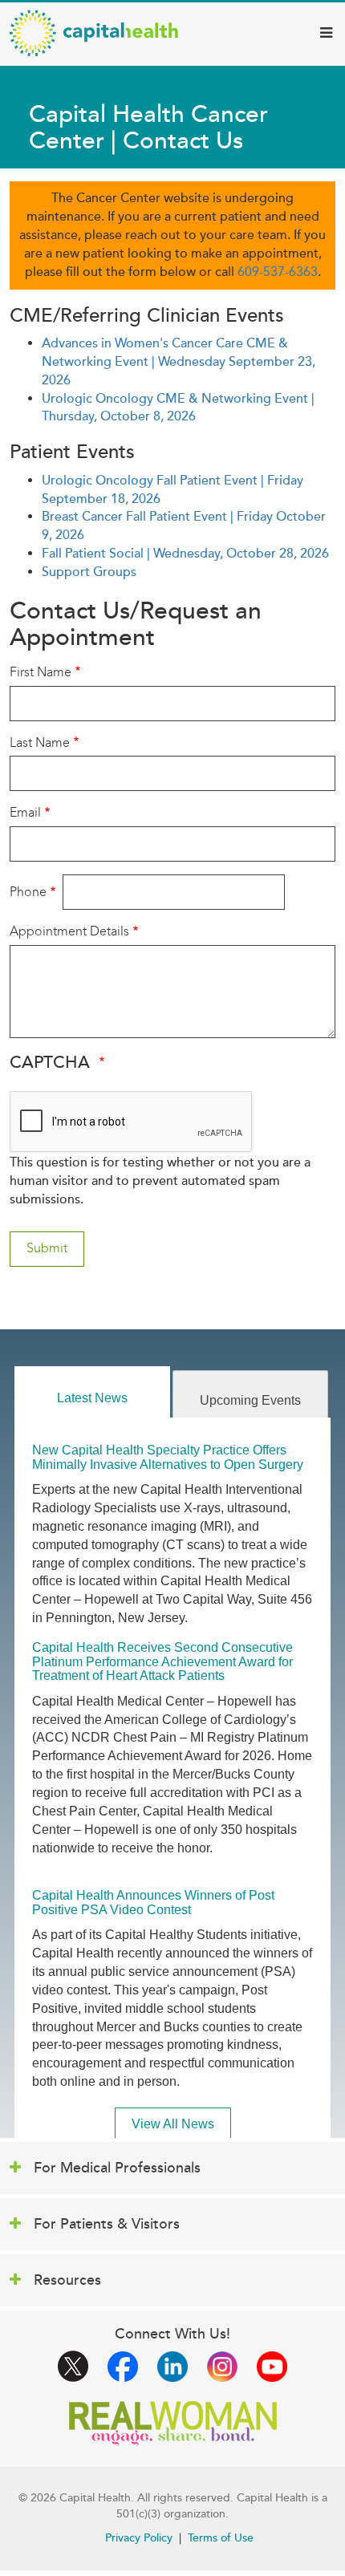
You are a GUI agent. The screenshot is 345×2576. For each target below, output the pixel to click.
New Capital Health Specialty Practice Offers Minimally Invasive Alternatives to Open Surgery (168, 1457)
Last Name (40, 742)
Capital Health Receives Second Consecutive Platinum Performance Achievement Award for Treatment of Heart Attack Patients (162, 1661)
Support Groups (89, 572)
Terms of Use (221, 2538)
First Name (41, 672)
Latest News (92, 1398)
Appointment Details (69, 931)
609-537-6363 (278, 272)
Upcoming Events (250, 1400)
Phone (28, 892)
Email (25, 812)
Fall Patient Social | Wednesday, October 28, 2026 (185, 554)
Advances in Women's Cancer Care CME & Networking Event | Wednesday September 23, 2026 (179, 362)
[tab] (92, 1392)
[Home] (94, 33)
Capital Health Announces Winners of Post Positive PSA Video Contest (153, 1903)
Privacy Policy (139, 2538)
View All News (173, 2124)
